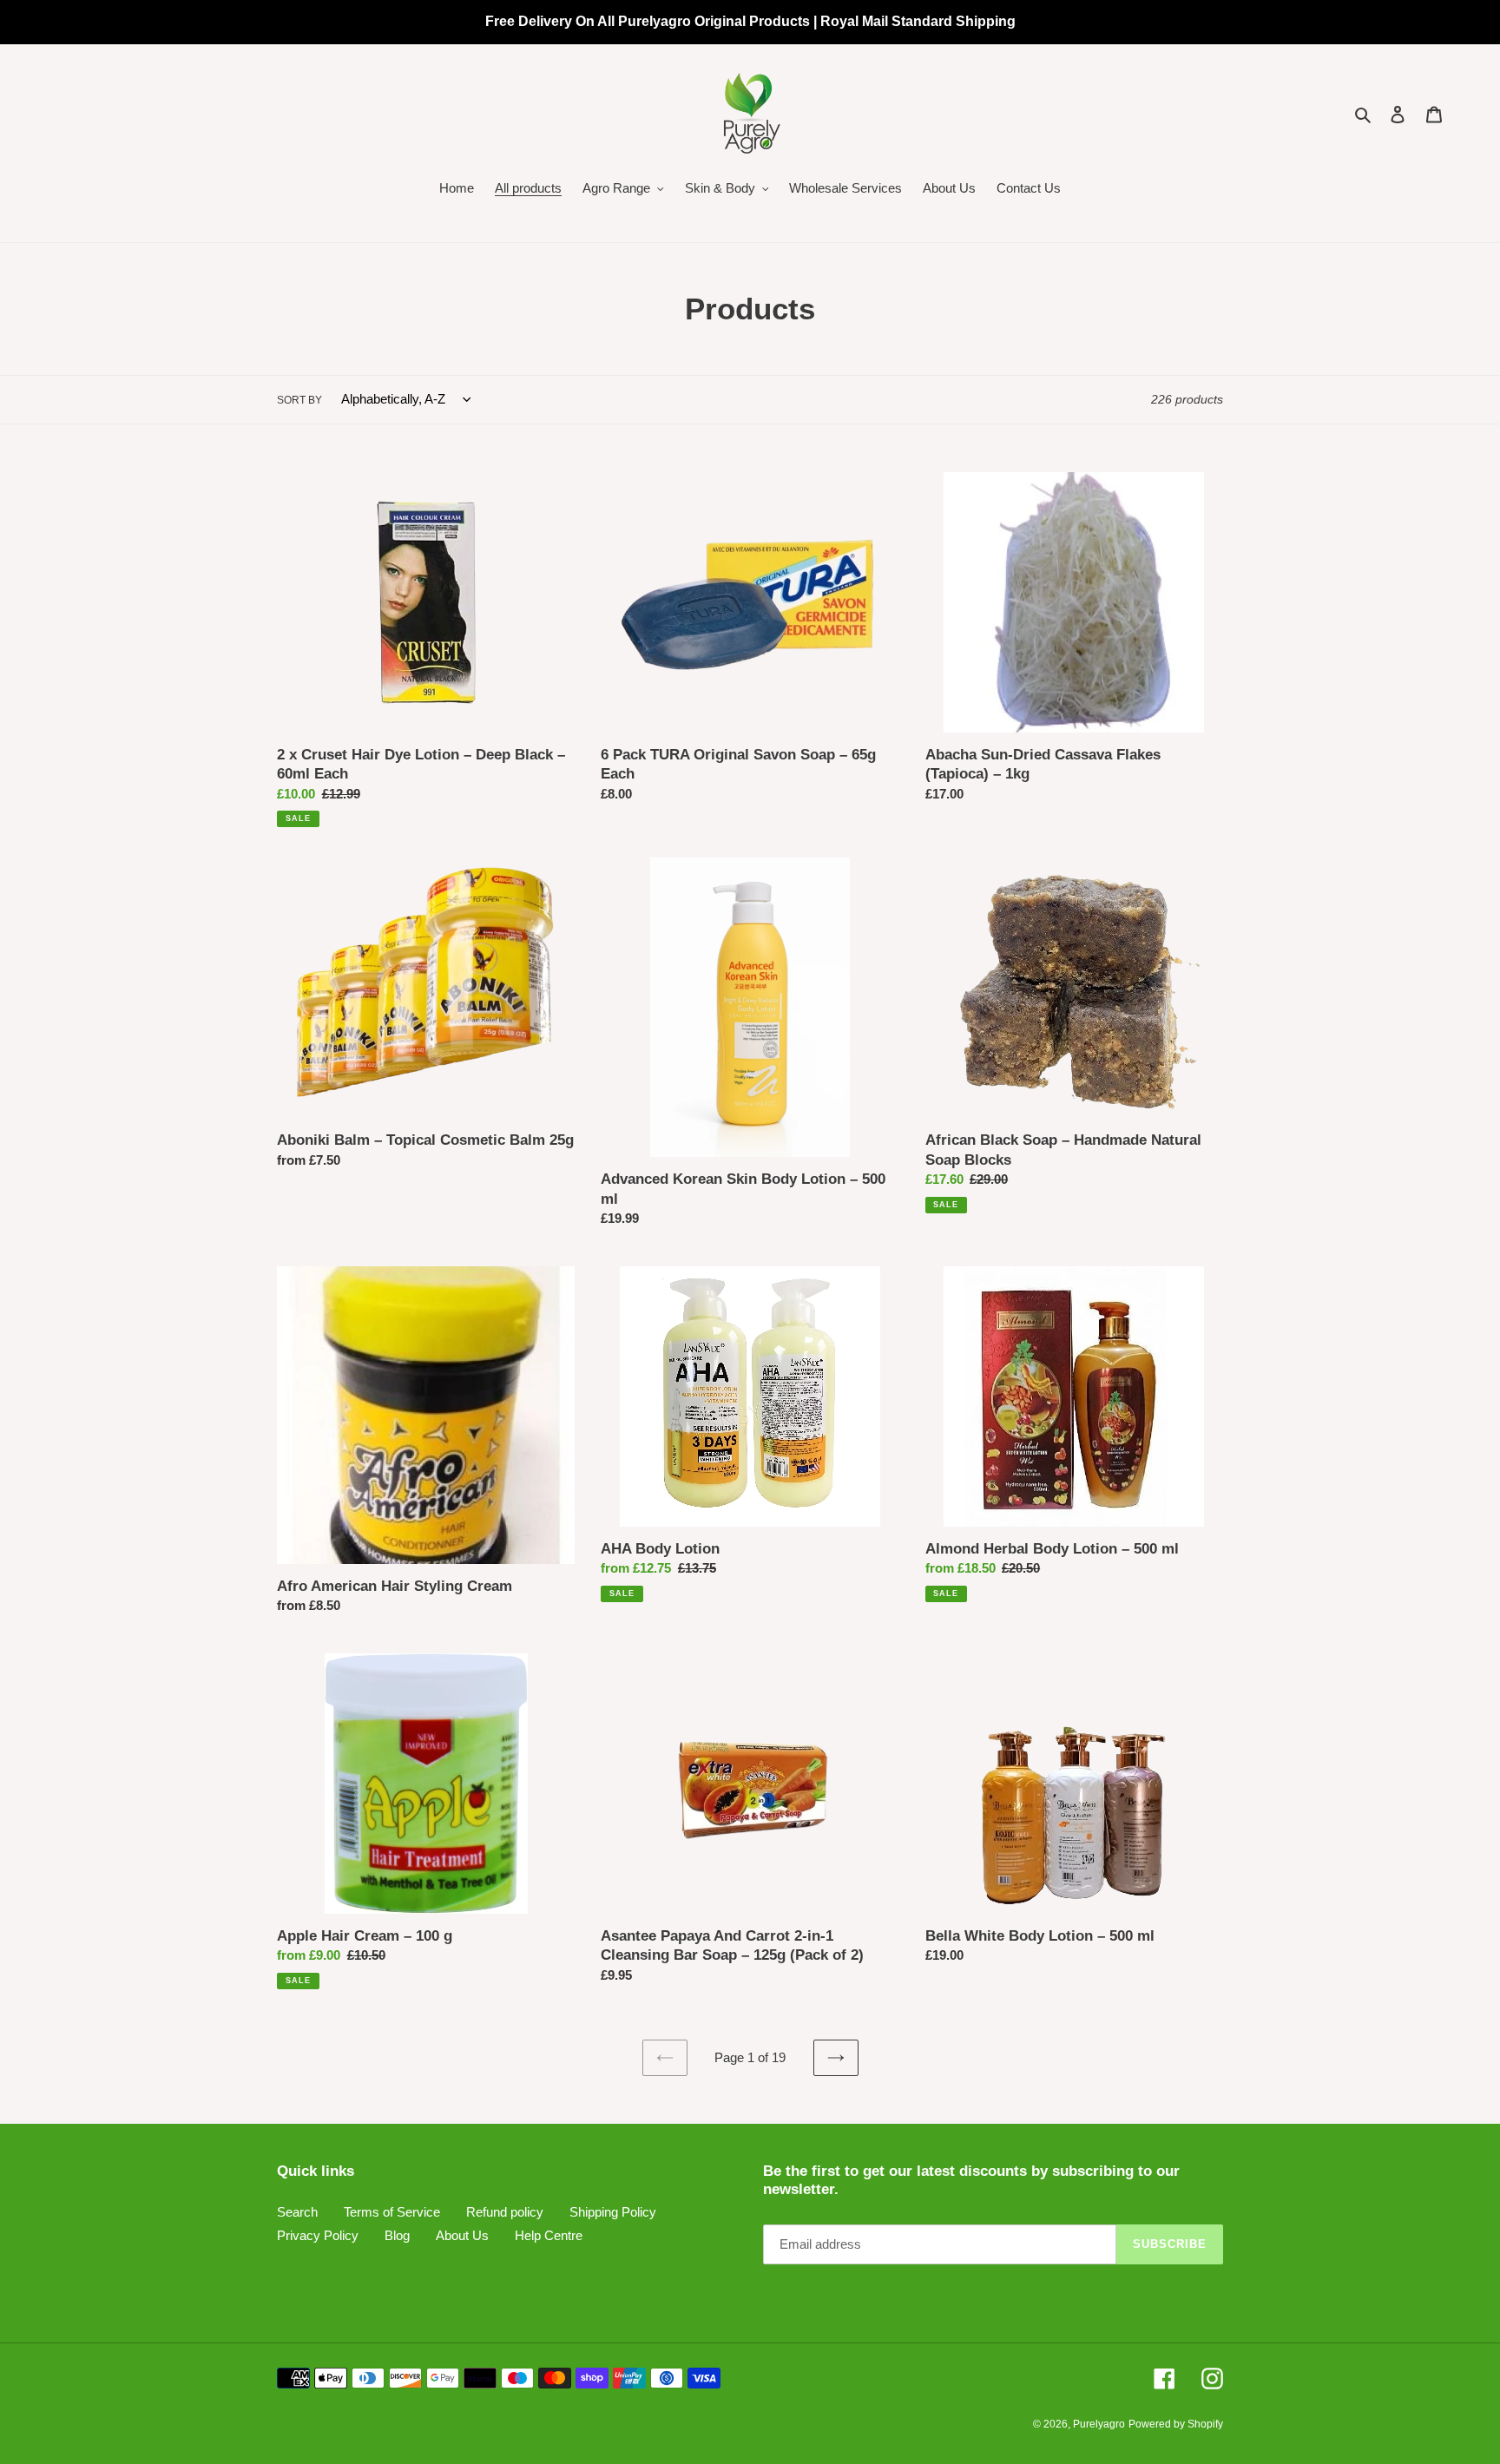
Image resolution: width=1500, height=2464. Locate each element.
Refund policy (505, 2212)
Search (297, 2212)
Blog (397, 2235)
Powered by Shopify (1176, 2424)
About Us (462, 2235)
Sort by (299, 400)
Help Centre (549, 2235)
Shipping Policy (613, 2212)
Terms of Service (392, 2212)
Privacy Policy (318, 2235)
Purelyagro (1099, 2424)
